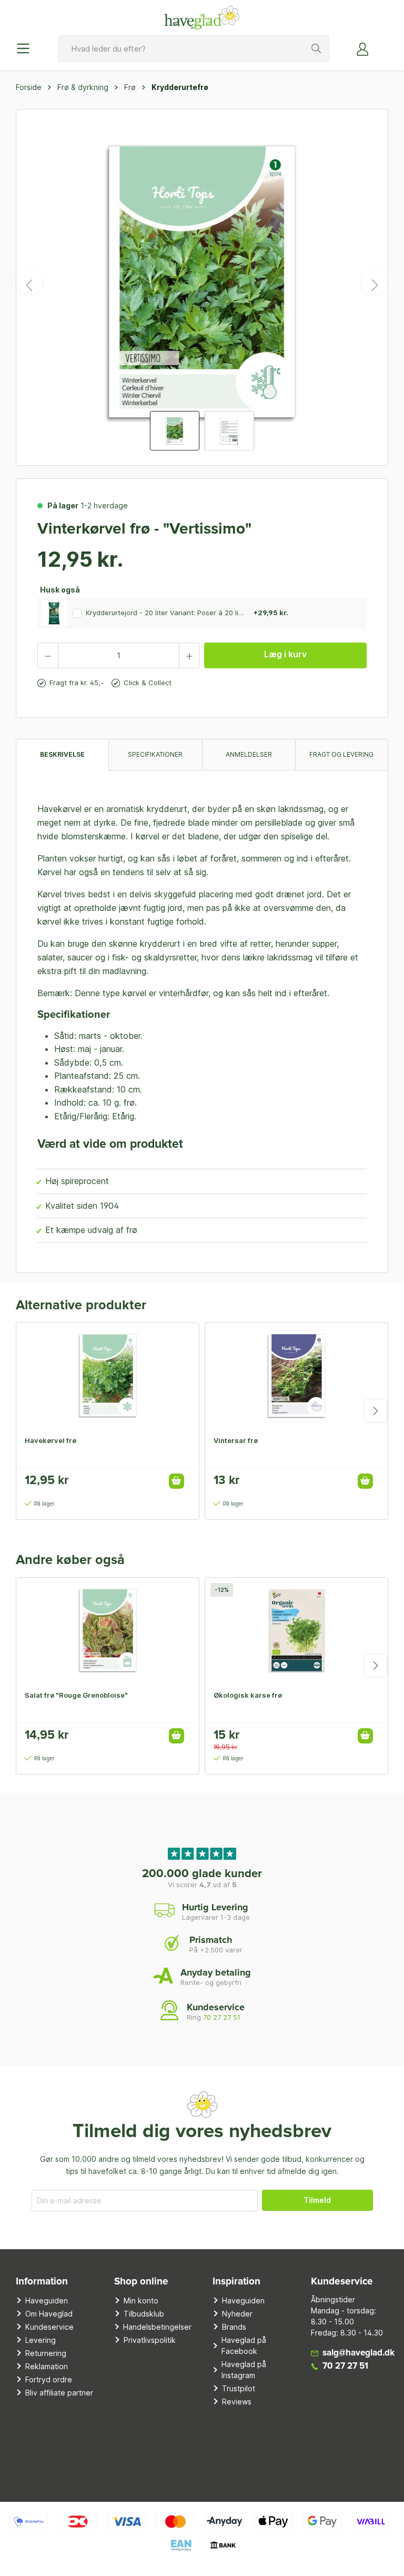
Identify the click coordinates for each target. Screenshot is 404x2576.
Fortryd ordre (49, 2379)
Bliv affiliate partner (59, 2393)
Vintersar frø (236, 1440)
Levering (41, 2340)
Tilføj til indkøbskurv (176, 1481)
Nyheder (237, 2314)
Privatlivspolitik (150, 2340)
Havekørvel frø (50, 1440)
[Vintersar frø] (296, 1376)
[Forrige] (29, 282)
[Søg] (317, 48)
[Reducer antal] (48, 655)
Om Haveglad (49, 2314)
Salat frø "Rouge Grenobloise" (76, 1695)
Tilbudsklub (144, 2314)
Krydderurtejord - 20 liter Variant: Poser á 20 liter (166, 613)
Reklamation (47, 2366)
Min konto (141, 2301)
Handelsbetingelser (157, 2327)
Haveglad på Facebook (244, 2346)
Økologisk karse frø (248, 1695)
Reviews (237, 2402)
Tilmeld (317, 2200)
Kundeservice (49, 2327)
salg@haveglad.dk (358, 2353)
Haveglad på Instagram (244, 2370)
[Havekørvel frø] (108, 1376)
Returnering (46, 2353)
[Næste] (374, 282)
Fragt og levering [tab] (341, 754)
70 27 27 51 (222, 2017)
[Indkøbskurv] (382, 45)
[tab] (62, 754)
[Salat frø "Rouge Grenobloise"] (108, 1630)
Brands (234, 2327)
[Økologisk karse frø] (296, 1630)
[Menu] (26, 48)
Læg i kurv (285, 654)
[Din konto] (363, 48)
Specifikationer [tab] (155, 754)
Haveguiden (47, 2301)
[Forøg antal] (189, 655)
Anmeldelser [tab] (249, 754)
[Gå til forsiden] (202, 17)
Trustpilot (239, 2388)
